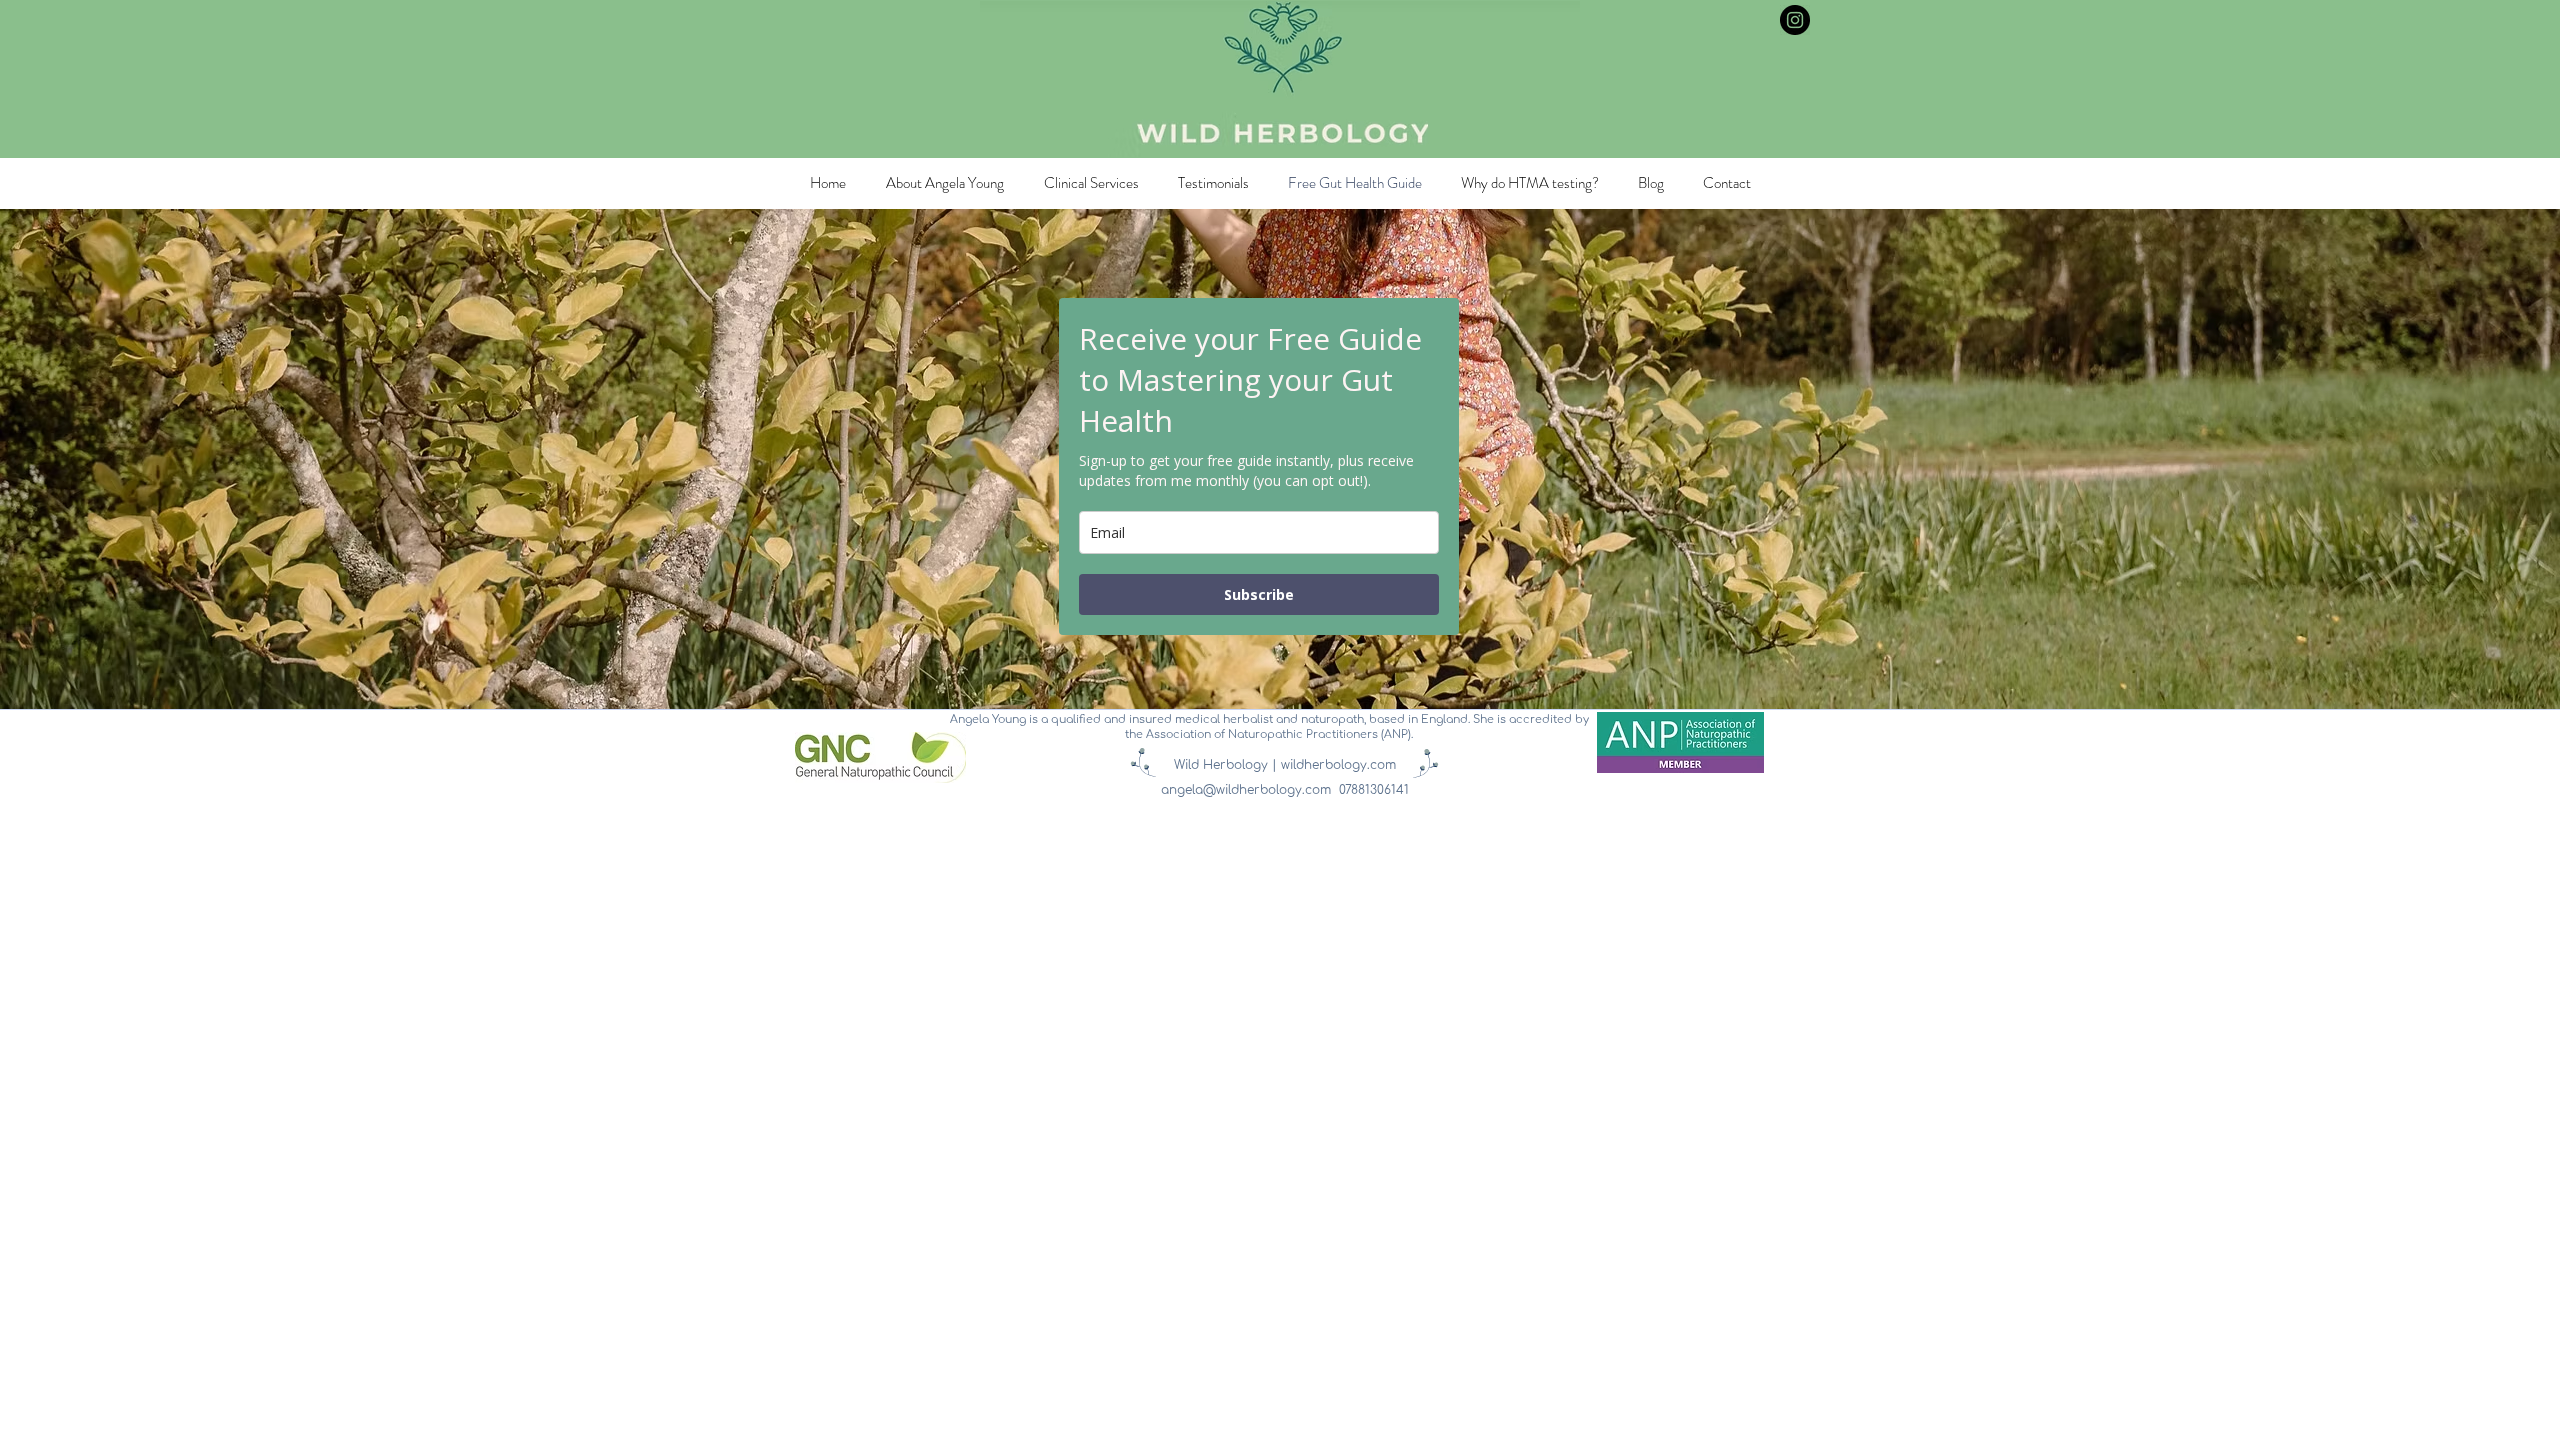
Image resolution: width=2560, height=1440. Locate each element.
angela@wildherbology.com (1246, 790)
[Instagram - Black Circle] (1795, 20)
